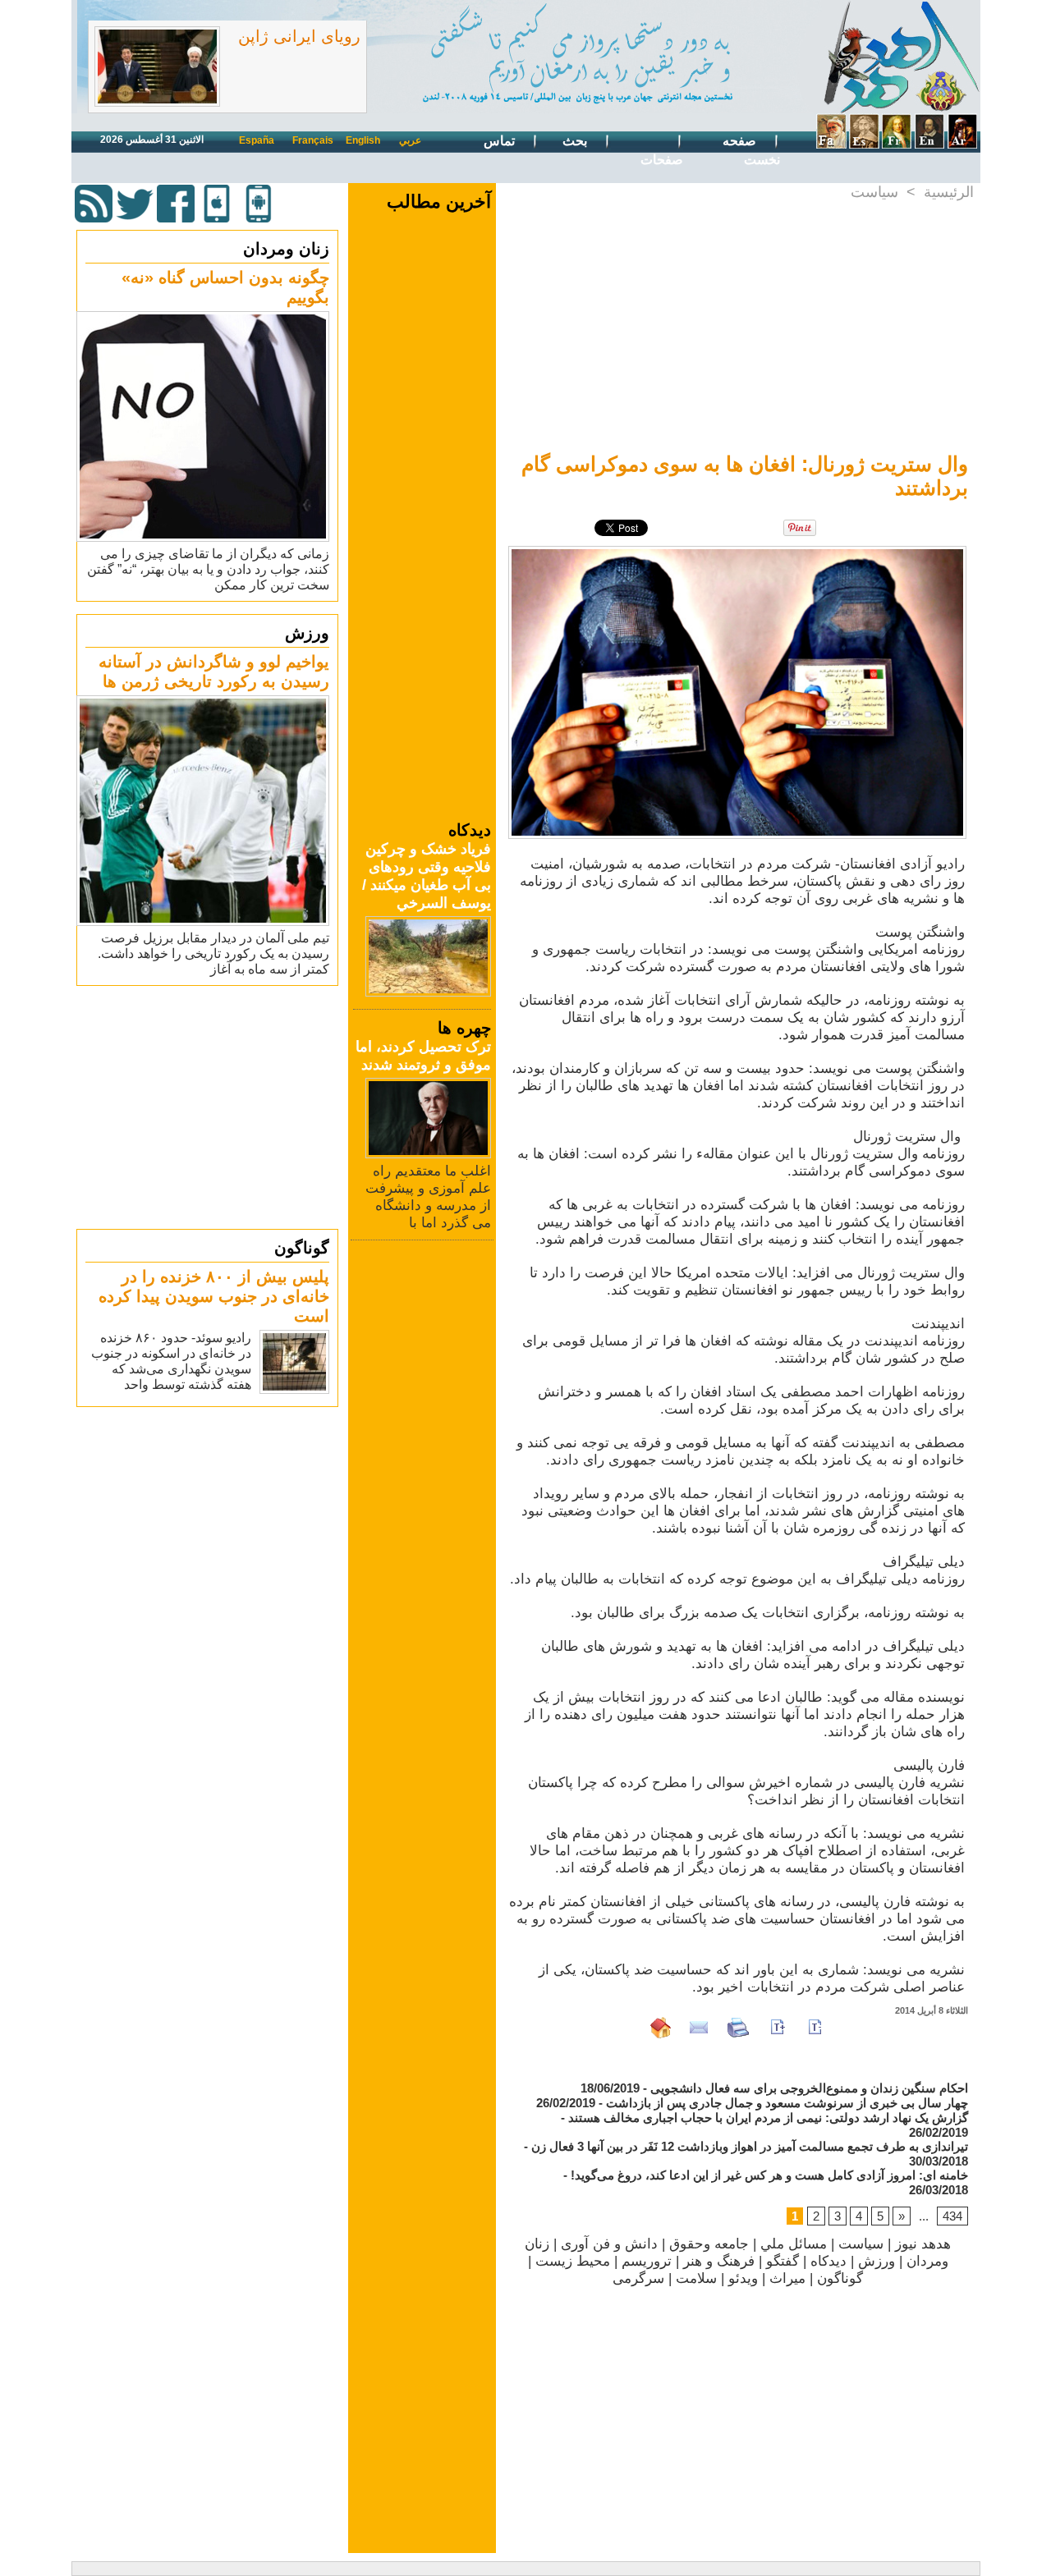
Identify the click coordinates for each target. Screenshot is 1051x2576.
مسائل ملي (794, 2244)
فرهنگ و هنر (719, 2261)
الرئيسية (949, 192)
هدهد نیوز (923, 2244)
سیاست (874, 192)
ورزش (307, 633)
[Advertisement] (209, 1107)
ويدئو (743, 2278)
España (257, 140)
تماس (501, 141)
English (363, 140)
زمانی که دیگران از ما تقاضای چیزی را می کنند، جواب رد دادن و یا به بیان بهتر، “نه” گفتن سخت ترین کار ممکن (208, 569)
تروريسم (647, 2261)
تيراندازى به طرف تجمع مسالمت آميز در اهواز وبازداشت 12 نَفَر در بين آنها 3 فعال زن (750, 2146)
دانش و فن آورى (609, 2244)
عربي (410, 140)
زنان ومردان (286, 249)
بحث (576, 141)
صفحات (662, 160)
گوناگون (302, 1248)
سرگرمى (638, 2278)
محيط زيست (573, 2261)
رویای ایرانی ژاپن (299, 36)
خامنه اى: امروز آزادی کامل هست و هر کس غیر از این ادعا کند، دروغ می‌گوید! (769, 2175)
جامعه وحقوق (709, 2244)
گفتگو (783, 2261)
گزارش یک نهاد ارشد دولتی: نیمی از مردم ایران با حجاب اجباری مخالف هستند (768, 2118)
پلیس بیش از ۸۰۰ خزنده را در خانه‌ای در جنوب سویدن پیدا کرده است (214, 1296)
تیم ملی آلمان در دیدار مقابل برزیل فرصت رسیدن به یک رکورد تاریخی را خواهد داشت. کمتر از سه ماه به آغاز (213, 953)
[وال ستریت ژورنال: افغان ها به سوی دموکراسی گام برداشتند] (737, 551)
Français (313, 140)
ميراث (787, 2278)
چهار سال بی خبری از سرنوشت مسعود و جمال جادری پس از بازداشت (787, 2103)
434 (952, 2216)
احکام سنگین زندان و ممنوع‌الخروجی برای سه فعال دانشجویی (809, 2088)
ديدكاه (828, 2261)
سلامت (696, 2278)
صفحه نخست (751, 150)
